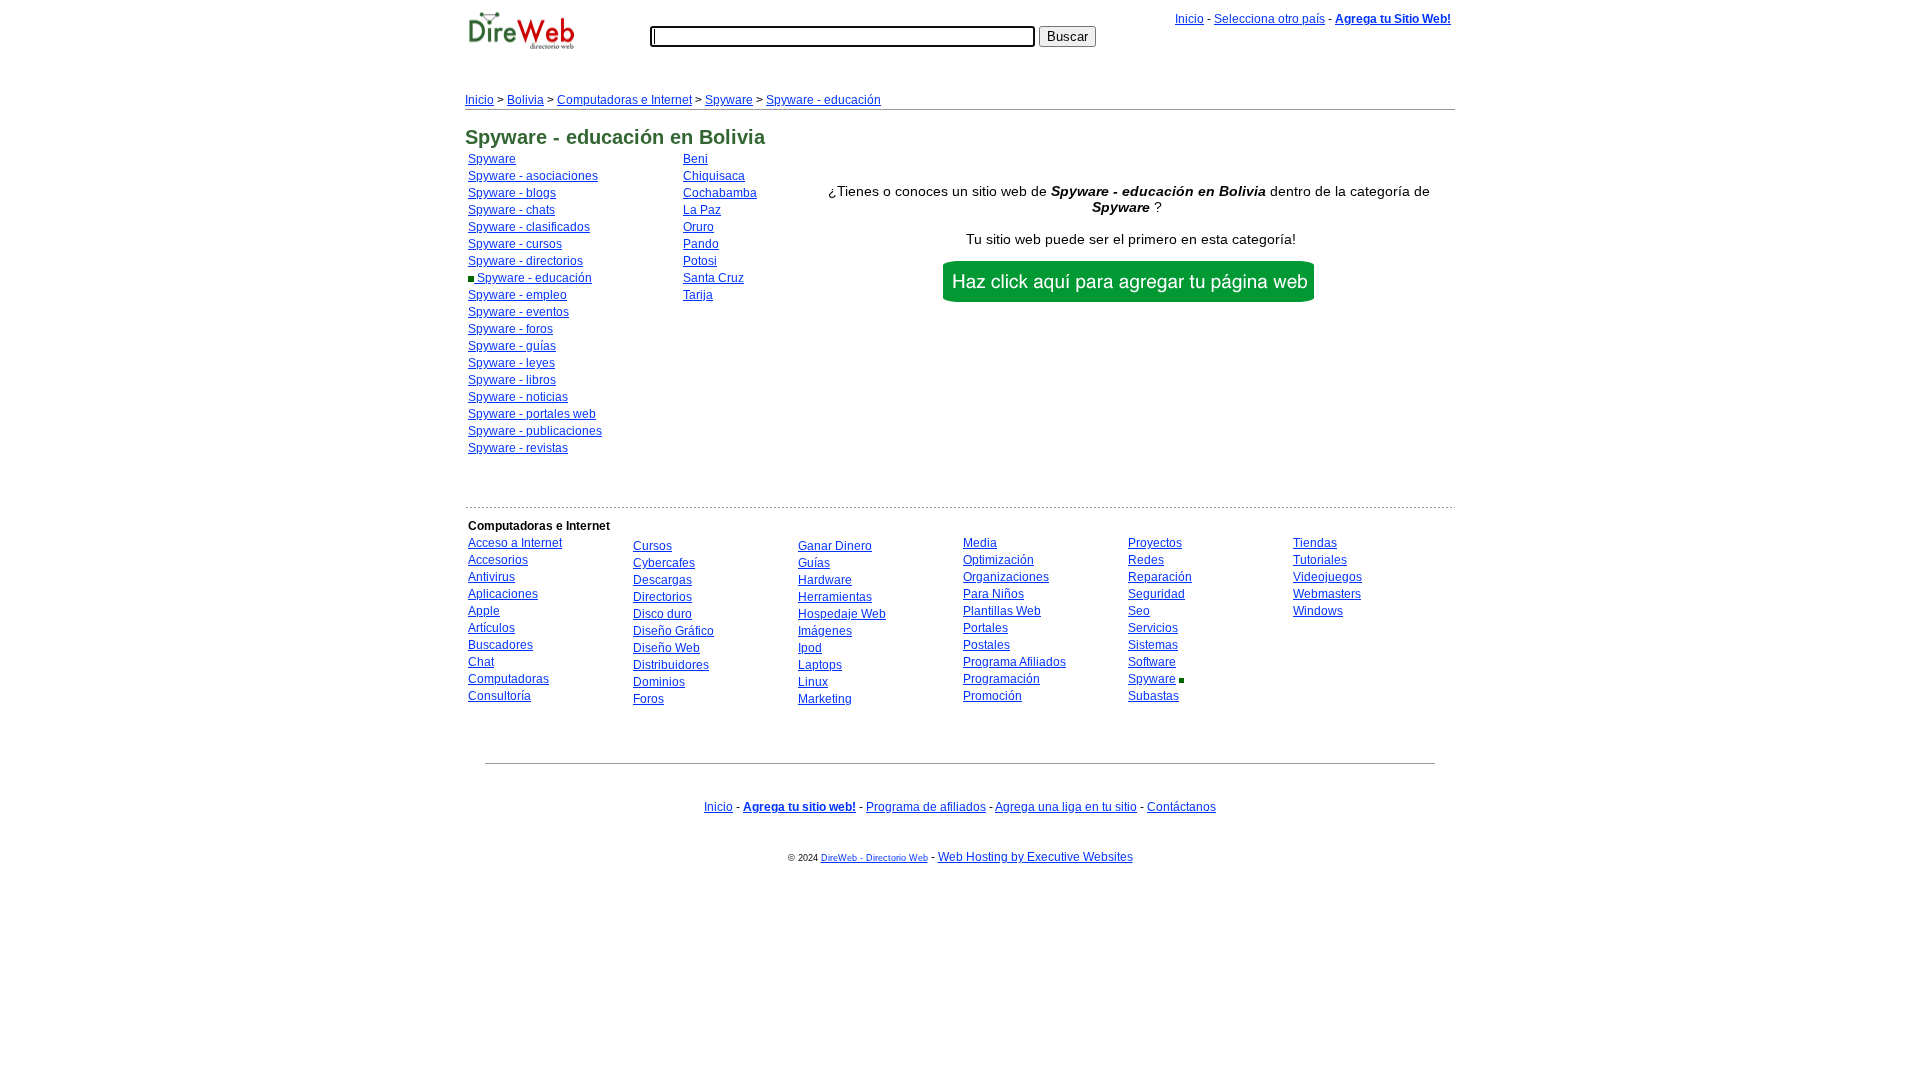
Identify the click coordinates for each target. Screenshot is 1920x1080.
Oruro (698, 227)
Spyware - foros (510, 329)
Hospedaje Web (842, 614)
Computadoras (508, 679)
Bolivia (525, 100)
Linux (813, 682)
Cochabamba (720, 193)
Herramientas (835, 597)
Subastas (1153, 696)
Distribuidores (671, 665)
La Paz (702, 210)
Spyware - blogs (512, 193)
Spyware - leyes (511, 363)
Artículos (491, 628)
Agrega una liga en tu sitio (1066, 807)
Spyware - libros (512, 380)
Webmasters (1327, 594)
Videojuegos (1327, 577)
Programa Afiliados (1014, 662)
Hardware (825, 580)
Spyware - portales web (532, 414)
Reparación (1160, 577)
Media (980, 543)
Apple (484, 611)
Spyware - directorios (525, 261)
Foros (648, 699)
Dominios (659, 682)
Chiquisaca (714, 176)
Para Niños (993, 594)
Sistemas (1153, 645)
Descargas (662, 580)
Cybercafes (664, 563)
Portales (985, 628)
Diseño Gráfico (673, 631)
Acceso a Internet (515, 543)
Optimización (998, 560)
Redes (1146, 560)
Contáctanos (1181, 807)
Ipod (810, 648)
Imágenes (825, 631)
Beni (695, 159)
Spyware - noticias (518, 397)
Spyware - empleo (517, 295)
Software (1152, 662)
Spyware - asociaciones (533, 176)
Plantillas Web (1002, 611)
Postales (986, 645)
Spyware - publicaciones (535, 431)
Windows (1318, 611)
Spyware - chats (511, 210)
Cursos (652, 546)
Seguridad (1156, 594)
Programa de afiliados (926, 807)
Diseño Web (666, 648)
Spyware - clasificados (529, 227)
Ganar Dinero (835, 546)
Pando (701, 244)
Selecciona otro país (1269, 19)
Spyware (729, 100)
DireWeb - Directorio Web (874, 858)
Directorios (662, 597)
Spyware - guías (512, 346)
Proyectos (1155, 543)
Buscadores (500, 645)
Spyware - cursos (515, 244)
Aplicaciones (503, 594)
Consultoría (499, 696)
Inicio (1189, 19)
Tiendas (1315, 543)
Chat (481, 662)
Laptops (820, 665)
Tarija (698, 295)
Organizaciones (1006, 577)
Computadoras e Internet (624, 100)
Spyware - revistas (518, 448)
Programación (1001, 679)
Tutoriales (1320, 560)
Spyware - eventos (518, 312)
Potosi (700, 261)
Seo (1139, 611)
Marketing (825, 699)
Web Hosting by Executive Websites (1035, 857)
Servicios (1153, 628)
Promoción (992, 696)
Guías (814, 563)
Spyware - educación (823, 100)
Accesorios (498, 560)
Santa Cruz (713, 278)
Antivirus (491, 577)
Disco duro (662, 614)
